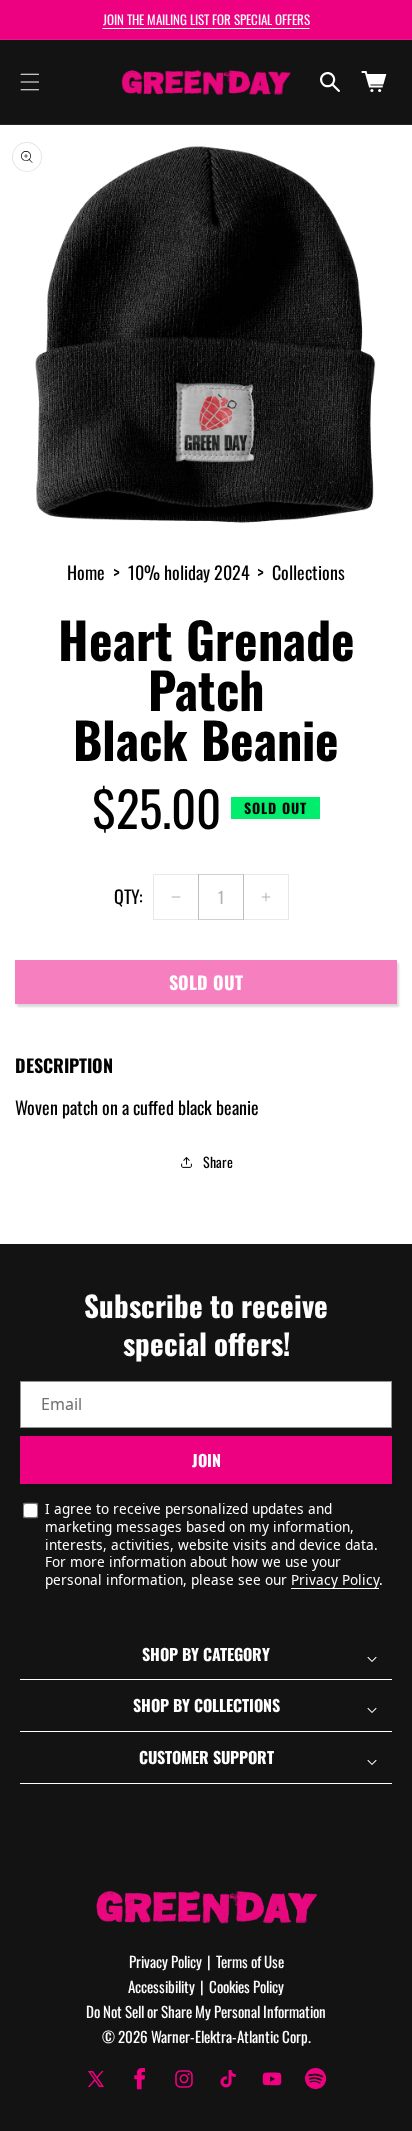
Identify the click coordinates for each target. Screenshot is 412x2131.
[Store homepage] (206, 1906)
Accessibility (161, 1986)
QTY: (128, 896)
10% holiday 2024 (189, 572)
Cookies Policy (246, 1986)
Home (86, 572)
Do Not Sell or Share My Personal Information (206, 2011)
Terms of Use (250, 1961)
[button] (30, 82)
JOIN (206, 1460)
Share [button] (218, 1161)
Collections (308, 572)
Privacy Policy (335, 1579)
